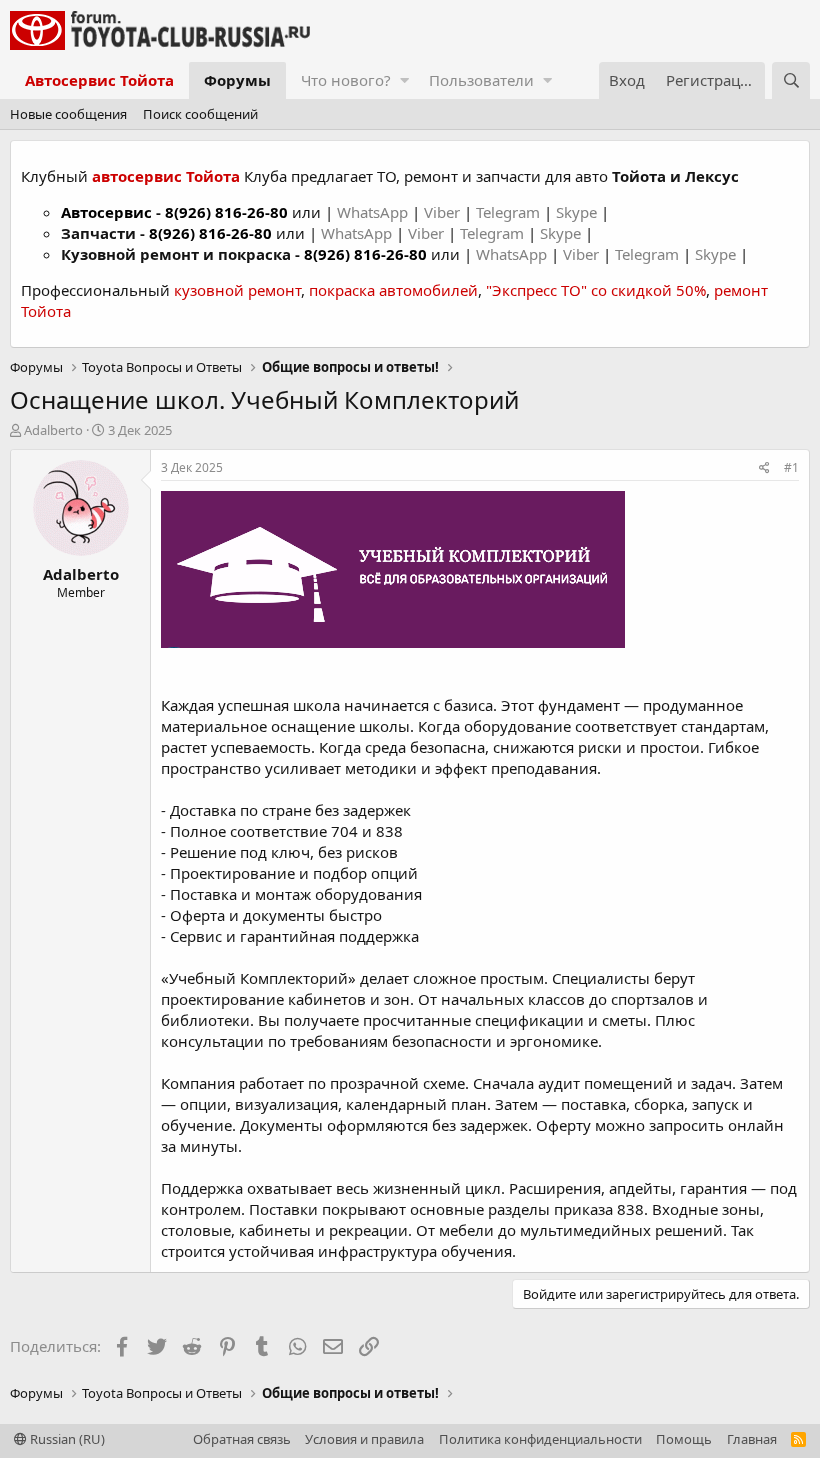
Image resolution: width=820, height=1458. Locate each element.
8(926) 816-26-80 (226, 212)
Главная (752, 1439)
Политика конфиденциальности (540, 1439)
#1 (791, 467)
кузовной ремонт (237, 290)
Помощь (684, 1439)
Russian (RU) (66, 1439)
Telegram (510, 212)
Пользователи (481, 80)
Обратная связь (242, 1439)
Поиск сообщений (200, 114)
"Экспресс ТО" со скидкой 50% (596, 290)
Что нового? (346, 80)
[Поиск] (791, 80)
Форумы (237, 80)
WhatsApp (374, 212)
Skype (578, 212)
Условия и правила (364, 1439)
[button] (404, 80)
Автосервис (106, 212)
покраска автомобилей (393, 290)
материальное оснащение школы (285, 726)
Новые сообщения (68, 114)
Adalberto (53, 430)
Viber (442, 212)
